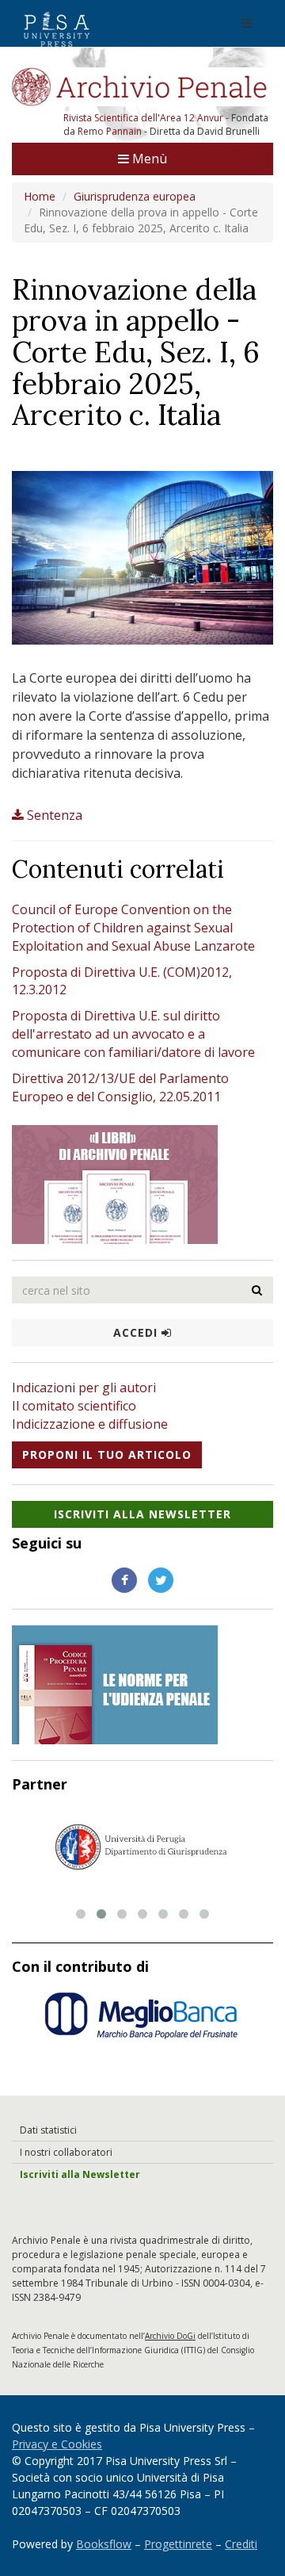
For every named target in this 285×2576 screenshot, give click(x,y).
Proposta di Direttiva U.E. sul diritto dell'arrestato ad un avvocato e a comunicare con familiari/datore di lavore (133, 1034)
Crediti (241, 2544)
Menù (148, 159)
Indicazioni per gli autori (84, 1388)
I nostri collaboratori (66, 2152)
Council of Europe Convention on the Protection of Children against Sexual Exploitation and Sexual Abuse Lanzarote (133, 928)
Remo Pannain (110, 131)
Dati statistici (48, 2130)
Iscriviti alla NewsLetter (142, 1514)
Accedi (137, 1332)
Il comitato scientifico (74, 1406)
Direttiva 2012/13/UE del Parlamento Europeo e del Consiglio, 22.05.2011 (120, 1087)
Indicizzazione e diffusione (90, 1424)
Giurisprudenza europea (135, 196)
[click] (257, 1290)
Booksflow (104, 2544)
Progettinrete (178, 2544)
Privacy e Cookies (57, 2444)
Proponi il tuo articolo (107, 1455)
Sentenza (55, 815)
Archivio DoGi (170, 2336)
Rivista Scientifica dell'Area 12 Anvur (144, 118)
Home (40, 196)
